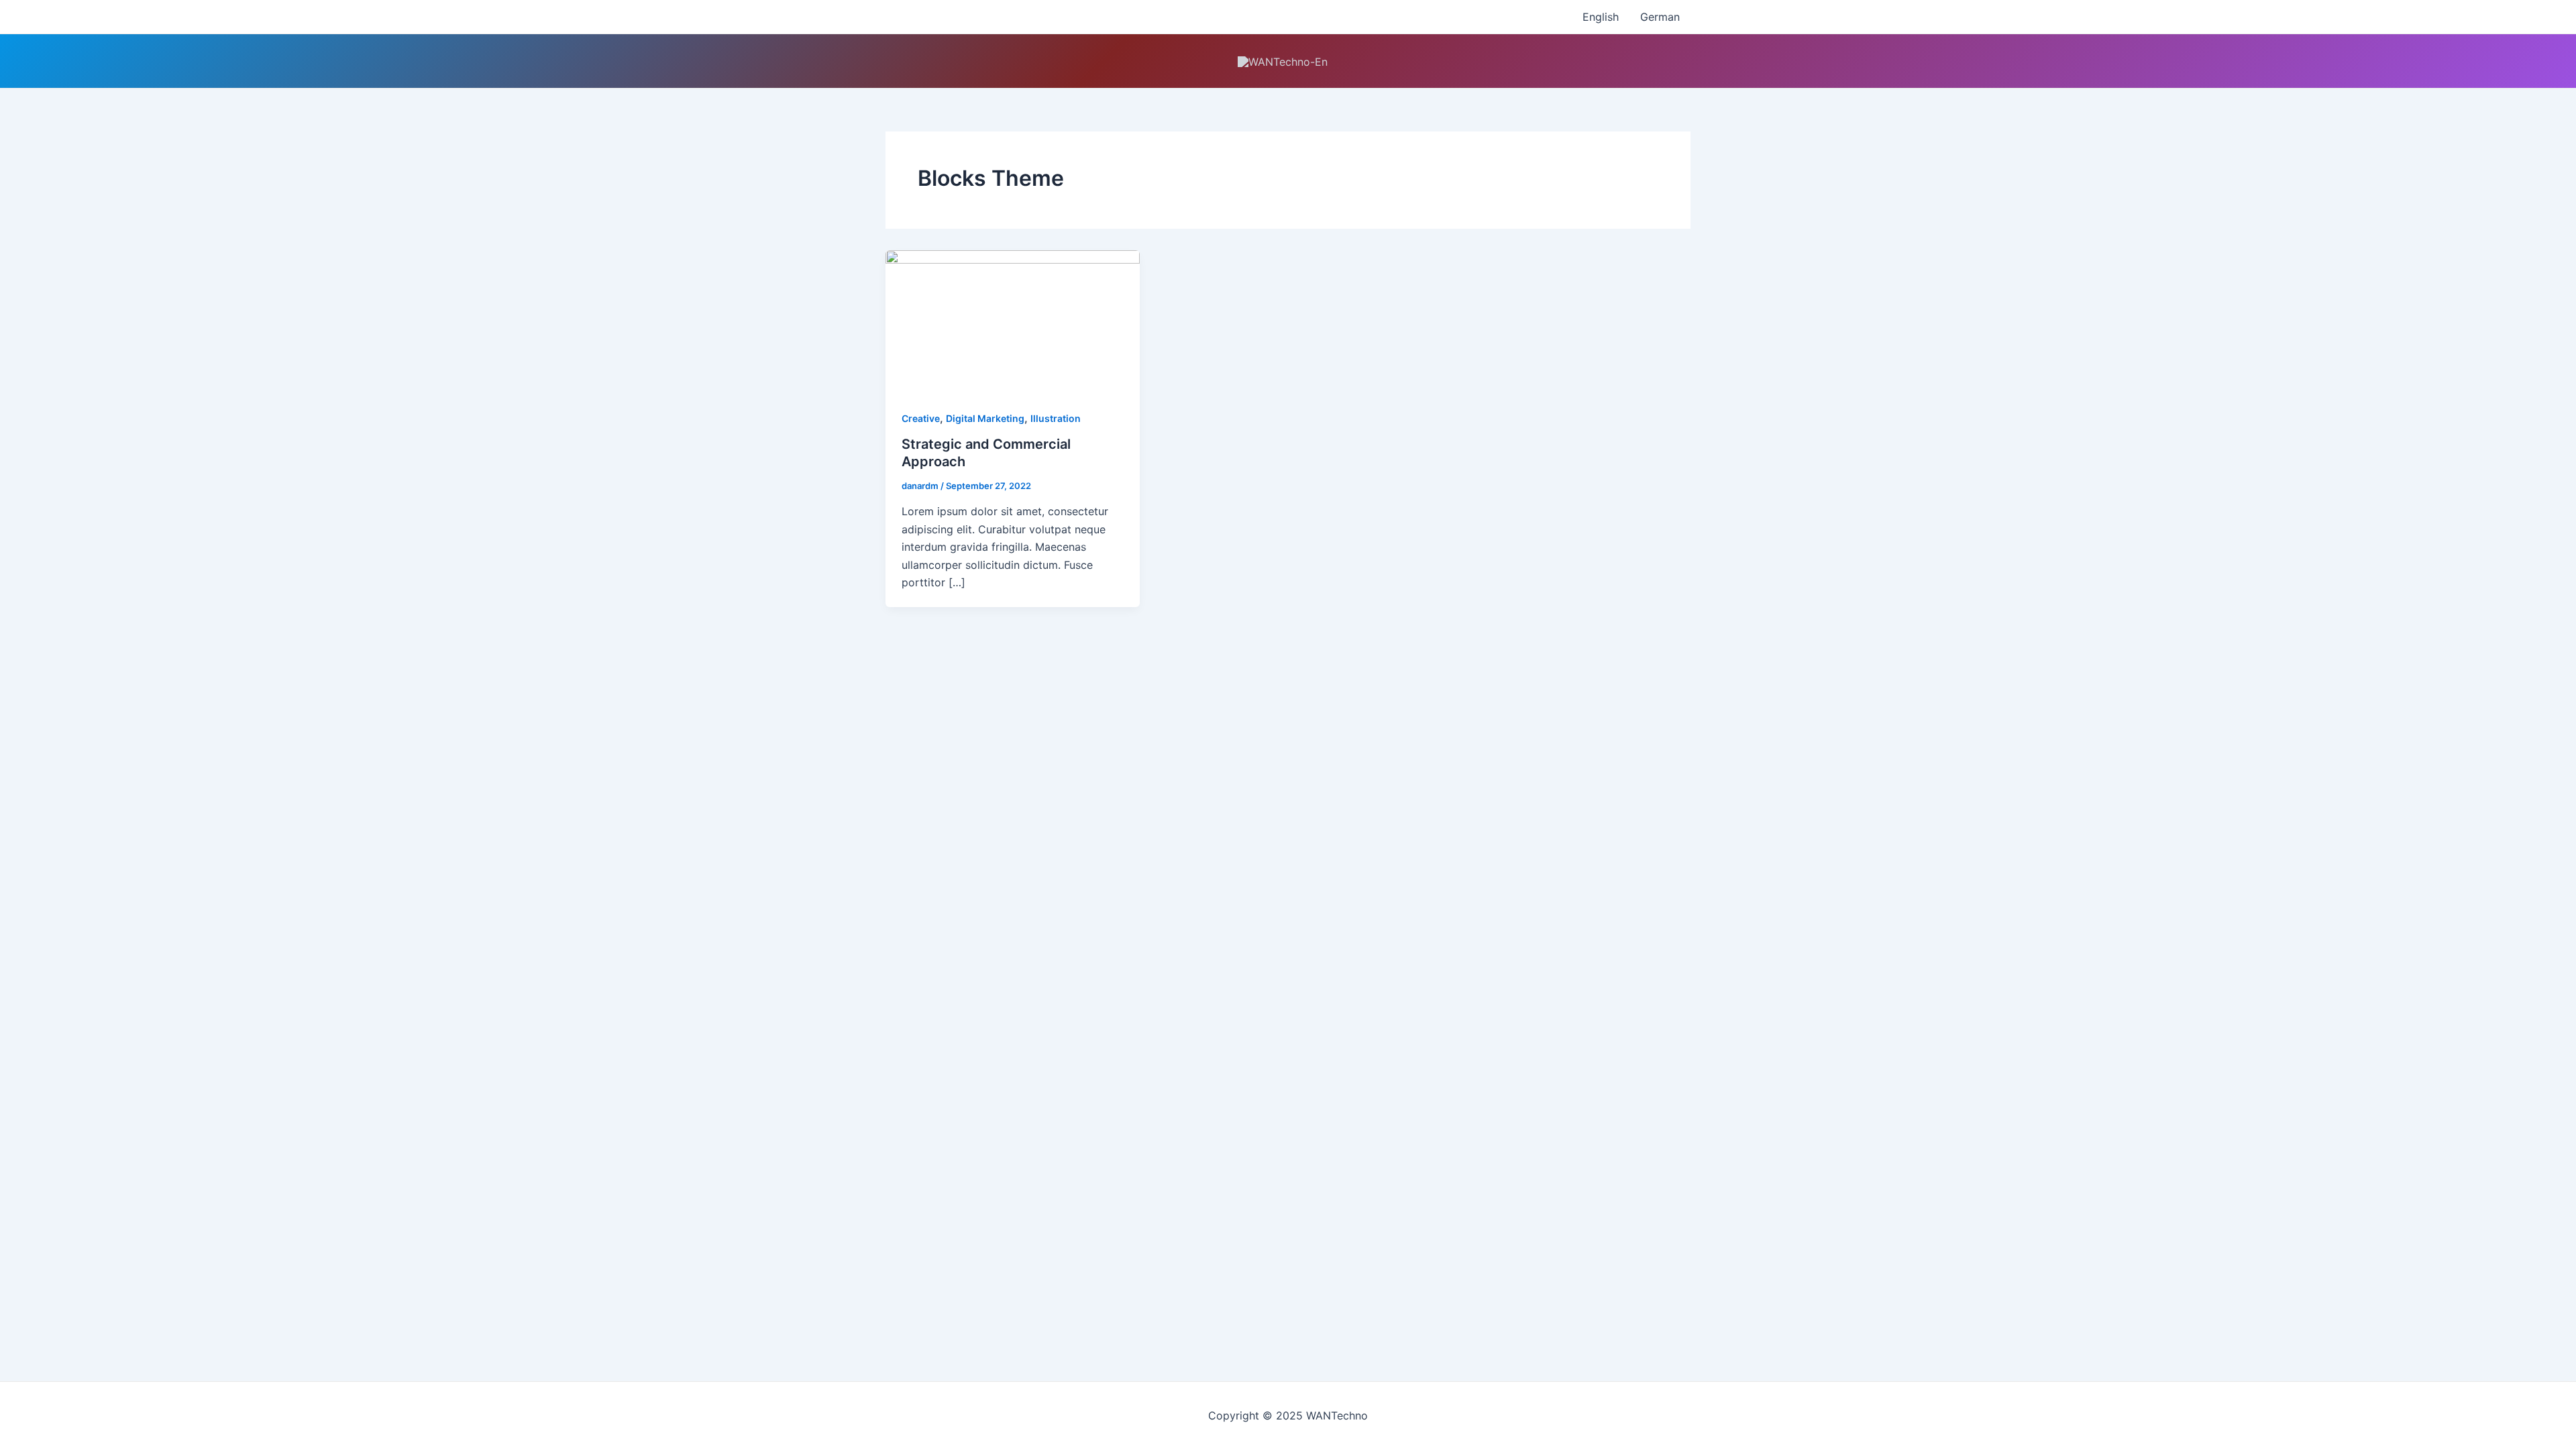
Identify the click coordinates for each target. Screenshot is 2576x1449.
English (1601, 17)
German (1660, 17)
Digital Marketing (985, 418)
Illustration (1056, 418)
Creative (921, 418)
